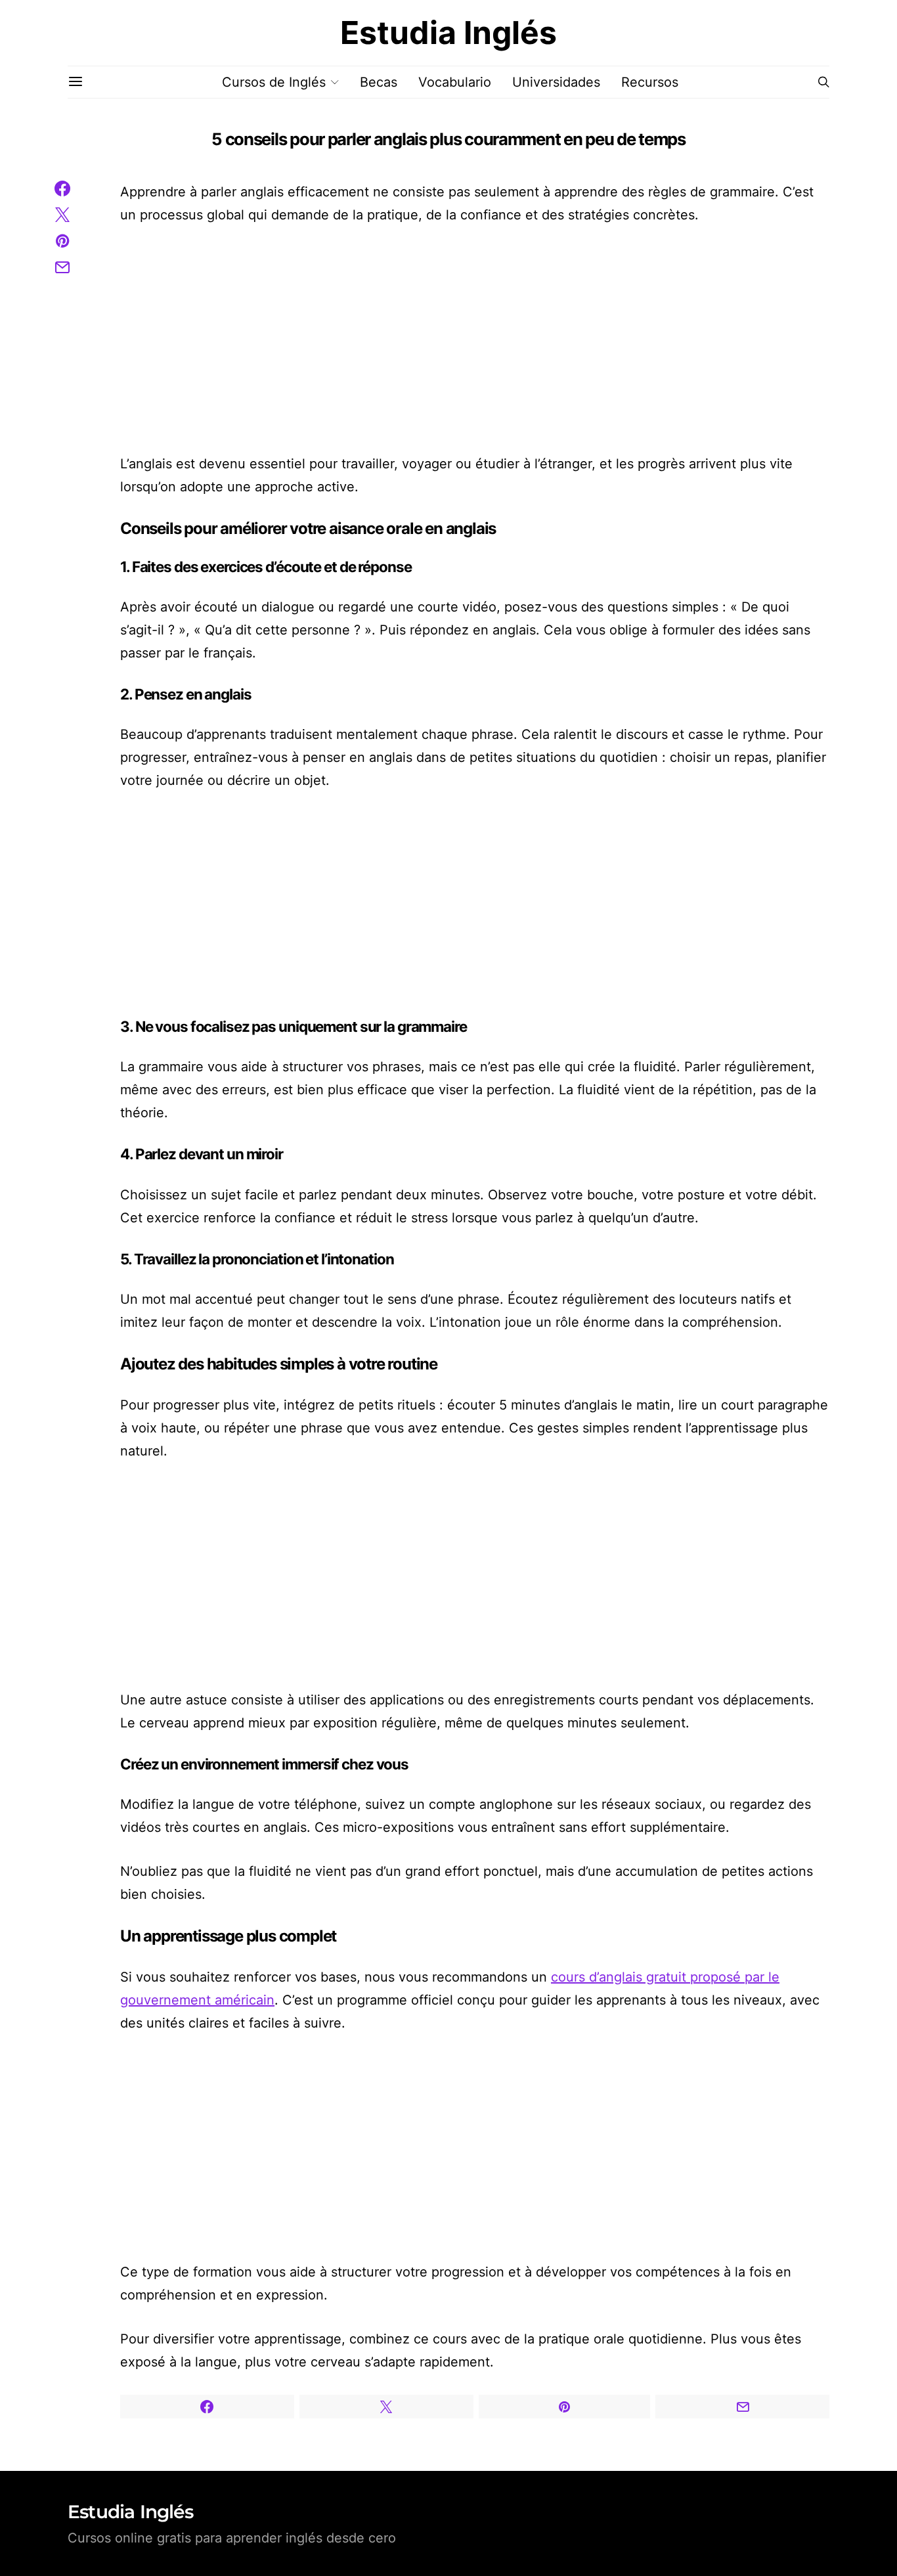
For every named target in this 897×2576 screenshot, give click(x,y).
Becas (379, 82)
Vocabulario (455, 82)
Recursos (650, 82)
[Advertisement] (475, 340)
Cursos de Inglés (274, 82)
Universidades (556, 82)
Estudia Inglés (448, 33)
